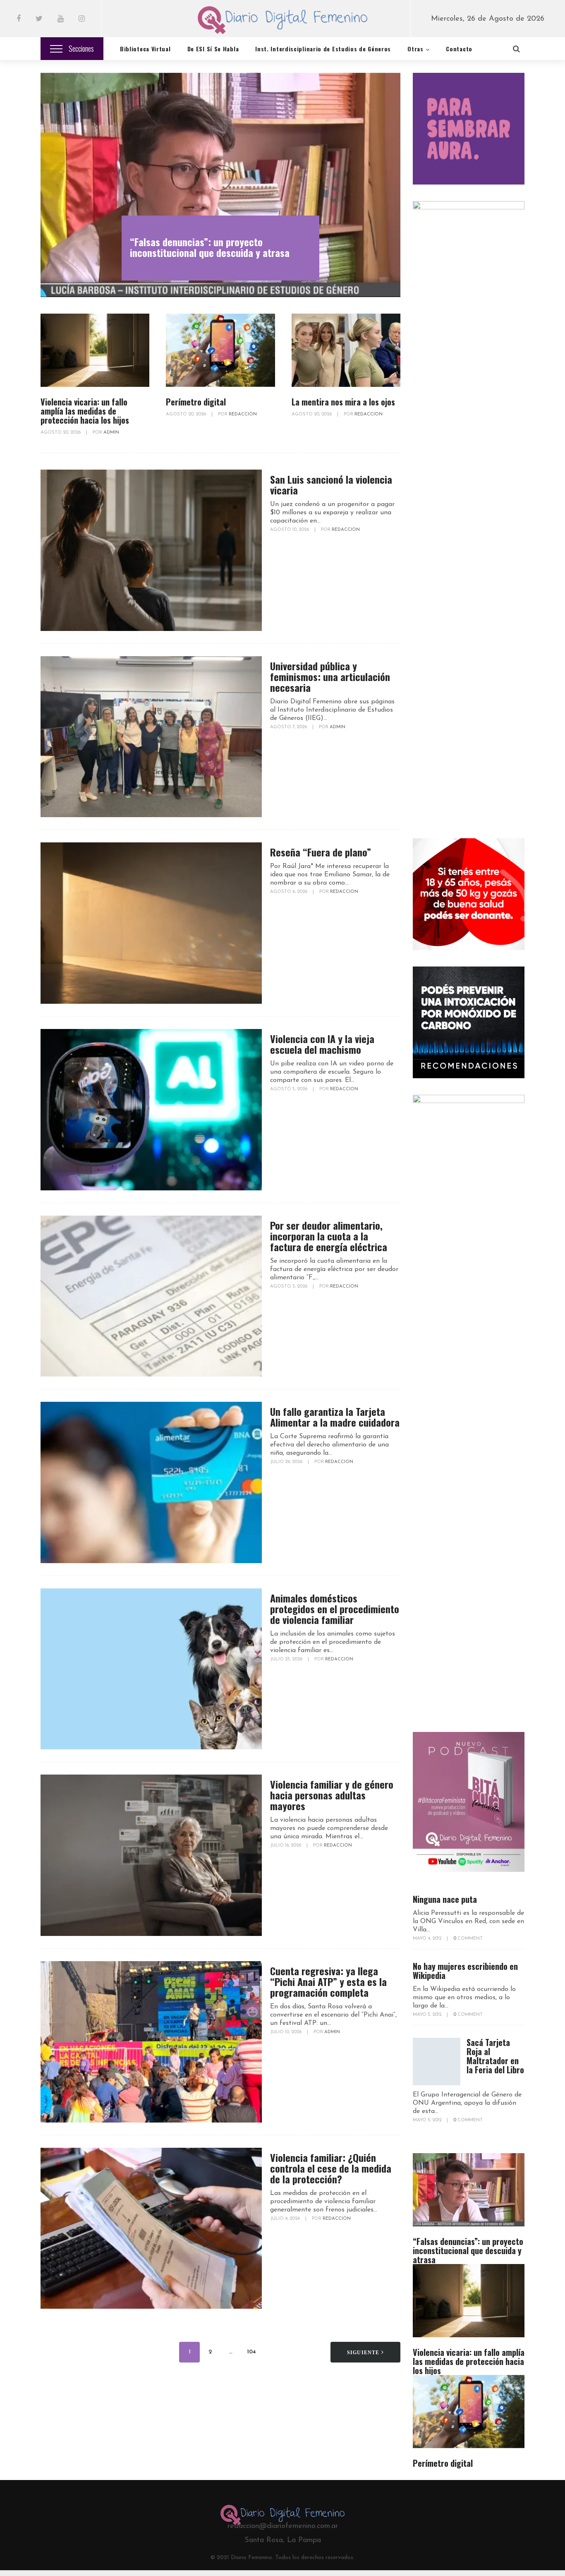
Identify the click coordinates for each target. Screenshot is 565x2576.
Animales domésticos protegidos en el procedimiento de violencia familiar (335, 1609)
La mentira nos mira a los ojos (343, 402)
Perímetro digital (196, 402)
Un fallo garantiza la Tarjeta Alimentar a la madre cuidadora (335, 1417)
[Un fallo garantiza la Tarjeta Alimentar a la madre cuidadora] (151, 1482)
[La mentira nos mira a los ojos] (346, 350)
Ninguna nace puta (445, 1899)
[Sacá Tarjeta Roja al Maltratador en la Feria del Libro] (437, 2062)
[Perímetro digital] (220, 350)
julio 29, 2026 (287, 1462)
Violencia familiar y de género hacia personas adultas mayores (332, 1795)
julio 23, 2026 (287, 1659)
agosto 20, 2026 (61, 433)
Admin (111, 433)
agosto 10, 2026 (290, 530)
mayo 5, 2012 (428, 2015)
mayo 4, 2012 (428, 1939)
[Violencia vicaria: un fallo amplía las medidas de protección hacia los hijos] (95, 350)
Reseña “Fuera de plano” (321, 852)
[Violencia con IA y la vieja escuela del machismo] (151, 1110)
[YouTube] (61, 19)
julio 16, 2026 (286, 1846)
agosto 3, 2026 (289, 1287)
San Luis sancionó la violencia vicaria (331, 484)
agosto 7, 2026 (289, 727)
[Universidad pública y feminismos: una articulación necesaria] (151, 737)
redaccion (243, 414)
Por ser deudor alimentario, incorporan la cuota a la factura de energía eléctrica (329, 1236)
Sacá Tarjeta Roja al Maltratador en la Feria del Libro (495, 2056)
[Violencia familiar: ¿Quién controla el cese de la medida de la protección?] (151, 2228)
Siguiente (364, 2353)
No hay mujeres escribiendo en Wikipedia (465, 1971)
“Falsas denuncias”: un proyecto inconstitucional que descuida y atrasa (210, 247)
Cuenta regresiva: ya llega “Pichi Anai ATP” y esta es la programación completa (328, 1981)
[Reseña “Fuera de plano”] (151, 923)
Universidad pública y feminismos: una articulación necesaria (330, 676)
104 (251, 2352)
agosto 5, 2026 (289, 1089)
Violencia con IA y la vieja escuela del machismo (322, 1044)
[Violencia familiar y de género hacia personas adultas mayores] (151, 1855)
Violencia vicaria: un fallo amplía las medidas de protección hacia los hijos (85, 411)
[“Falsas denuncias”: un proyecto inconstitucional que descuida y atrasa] (220, 185)
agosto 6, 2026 (289, 892)
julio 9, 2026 (286, 2219)
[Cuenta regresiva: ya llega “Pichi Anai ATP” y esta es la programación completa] (151, 2042)
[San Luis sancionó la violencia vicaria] (151, 550)
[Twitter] (39, 19)
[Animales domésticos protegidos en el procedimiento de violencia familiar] (151, 1669)
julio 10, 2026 (286, 2032)
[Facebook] (19, 19)
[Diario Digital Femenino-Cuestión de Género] (282, 22)
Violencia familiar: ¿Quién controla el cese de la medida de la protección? (331, 2168)
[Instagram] (82, 19)
